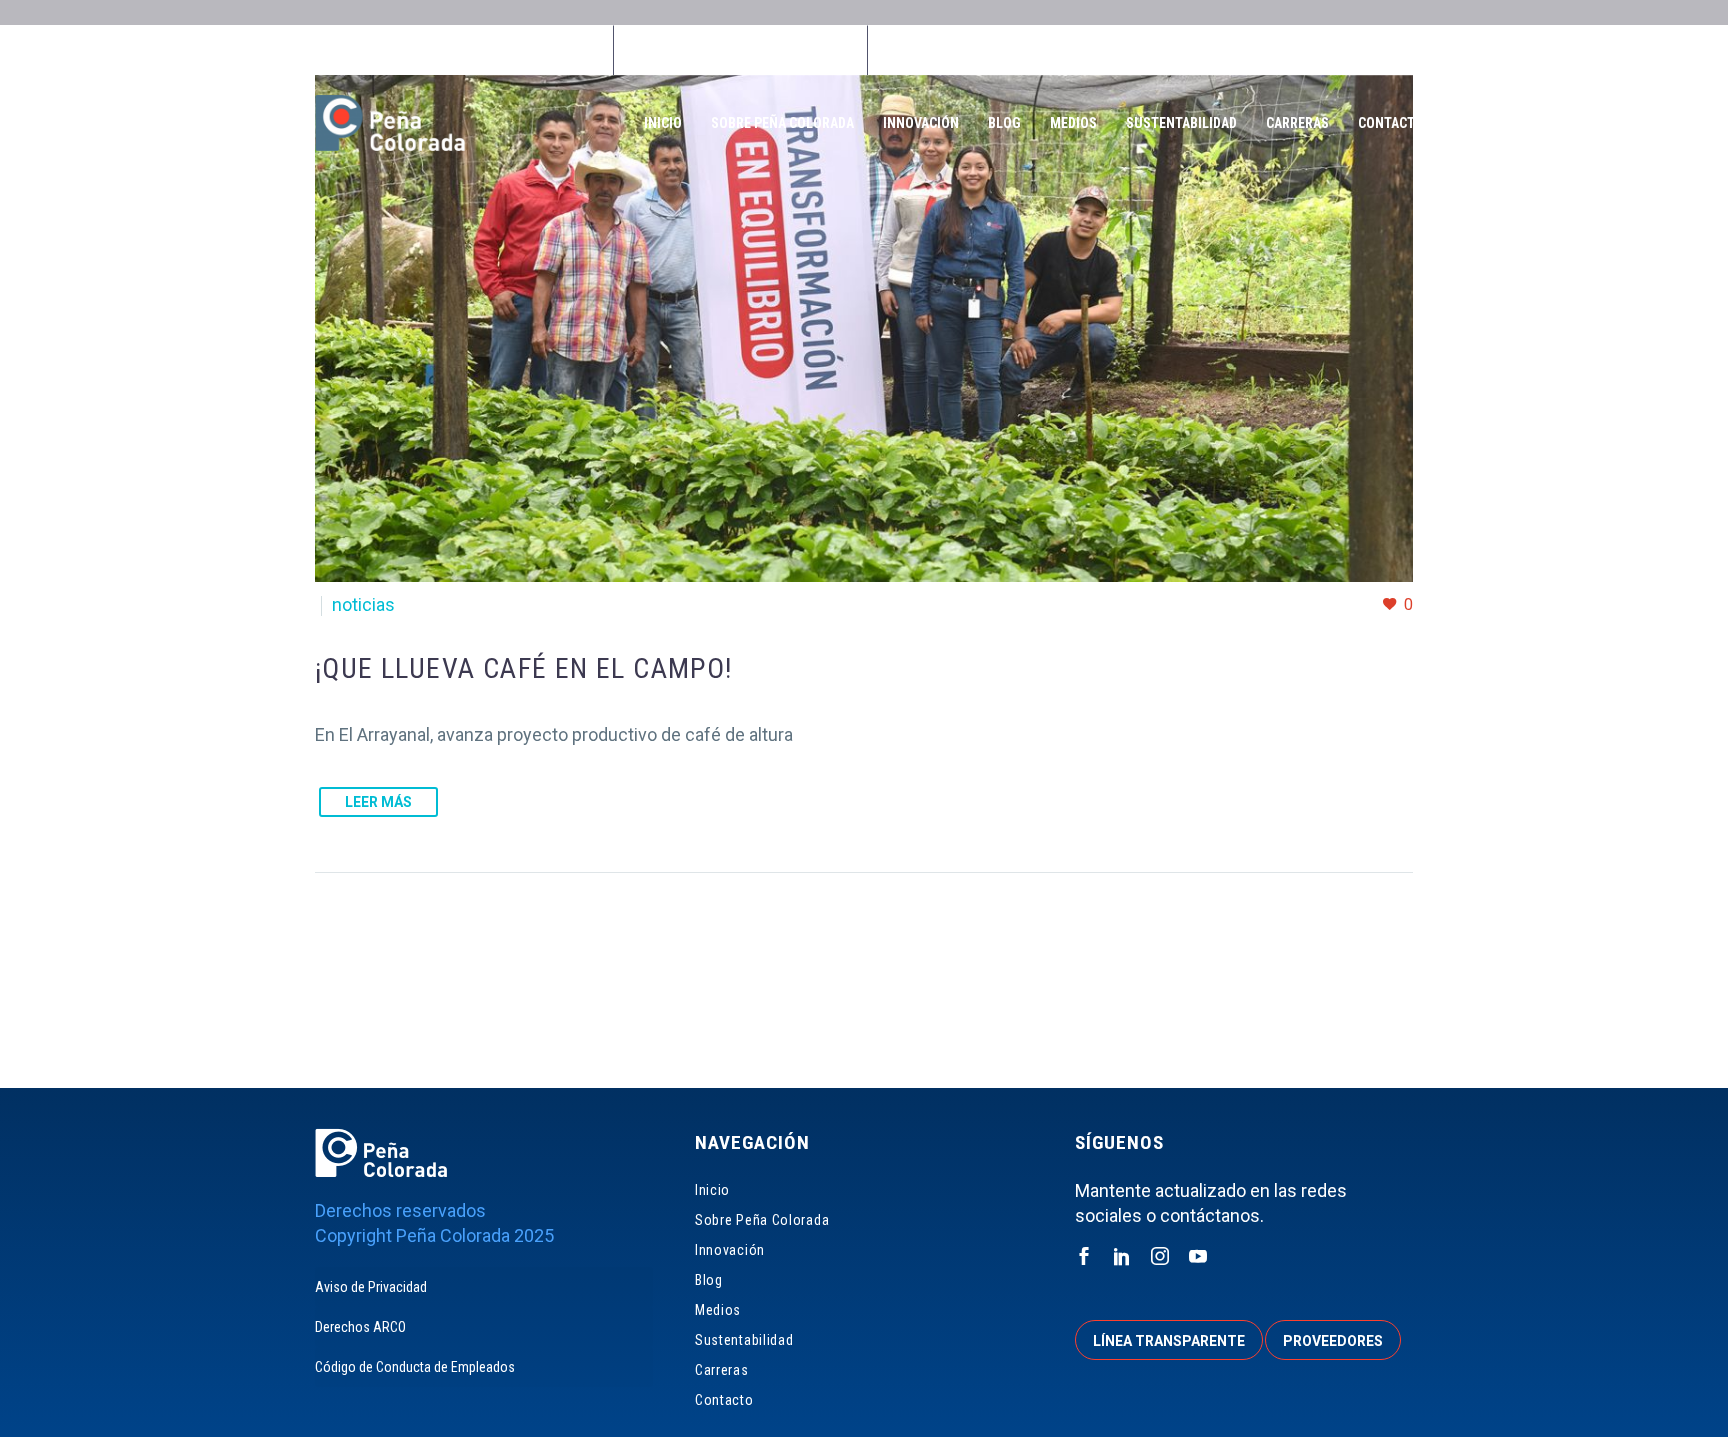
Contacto (1391, 123)
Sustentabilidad (1181, 123)
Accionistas (1276, 50)
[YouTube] (818, 50)
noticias (363, 604)
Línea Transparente (961, 50)
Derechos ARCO (360, 1327)
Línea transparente (1169, 1341)
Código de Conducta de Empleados (415, 1367)
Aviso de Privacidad (371, 1287)
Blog (1004, 123)
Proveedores (1131, 50)
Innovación (921, 123)
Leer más (378, 802)
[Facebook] (728, 50)
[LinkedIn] (758, 50)
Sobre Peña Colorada (782, 123)
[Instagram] (788, 50)
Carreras (1297, 123)
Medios (1073, 123)
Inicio (663, 123)
